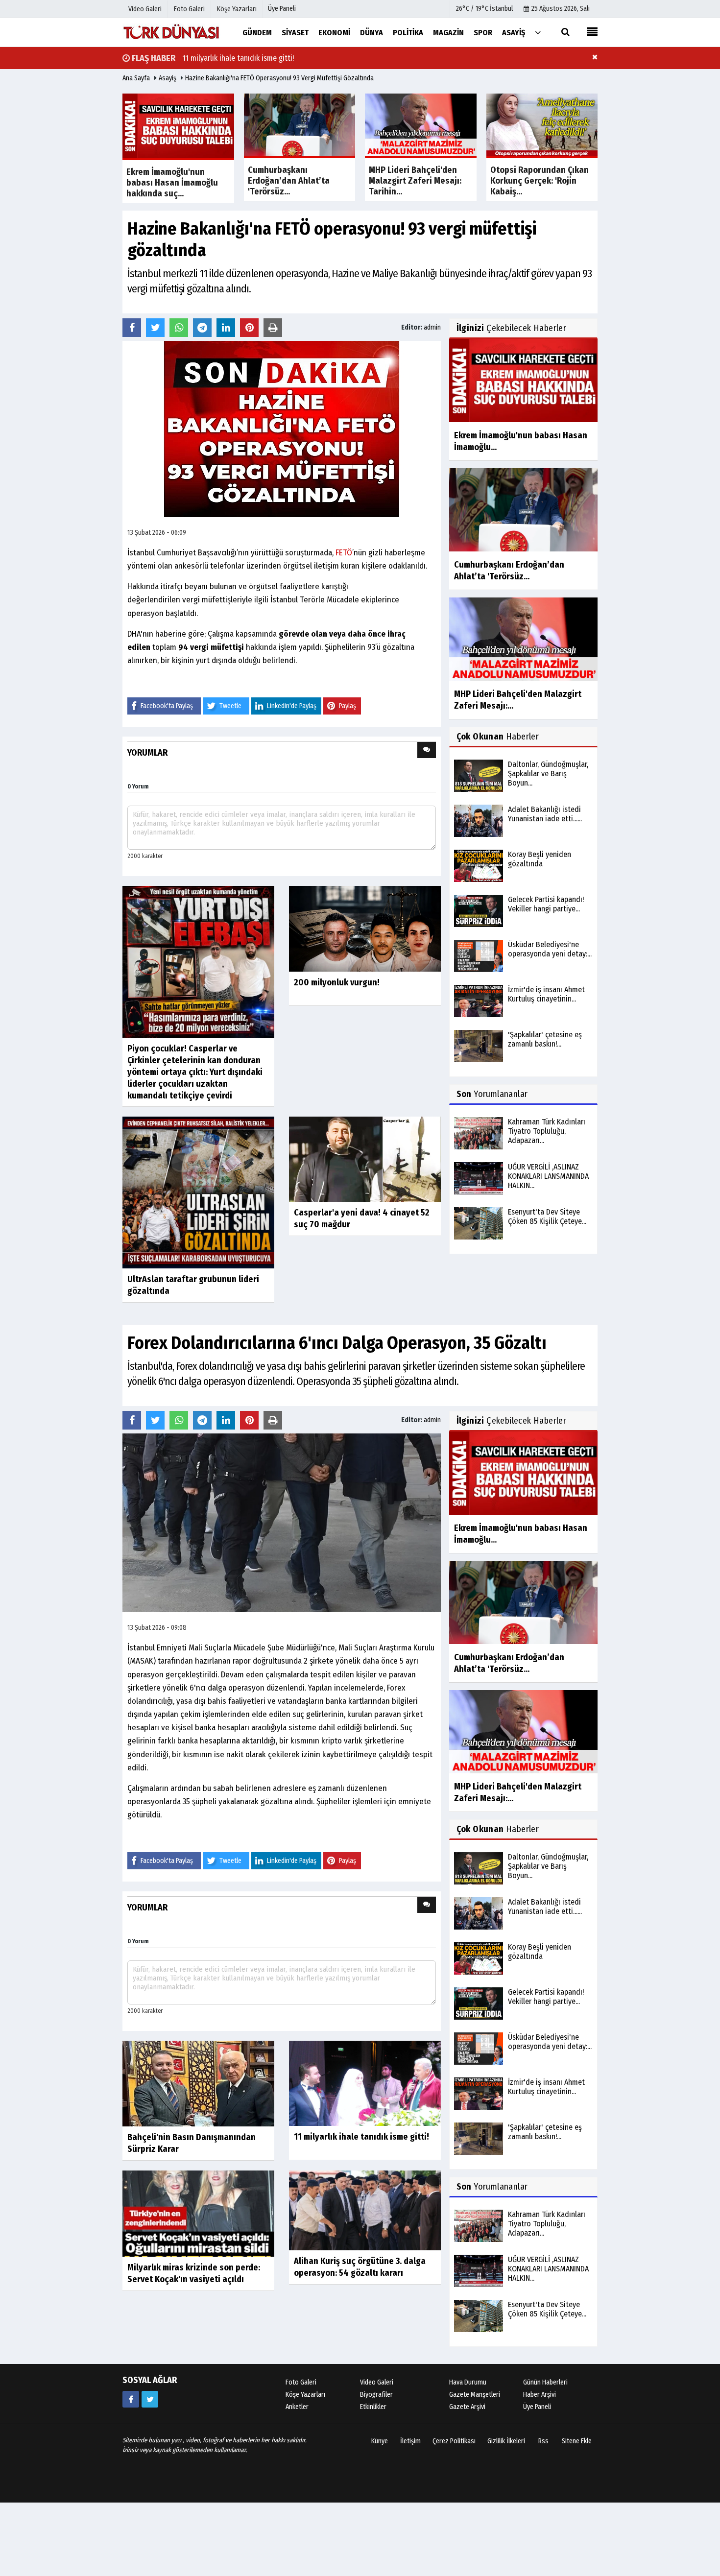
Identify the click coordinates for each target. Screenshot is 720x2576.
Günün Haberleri (545, 2382)
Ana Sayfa (136, 78)
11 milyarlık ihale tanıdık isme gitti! (238, 58)
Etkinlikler (373, 2407)
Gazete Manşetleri (475, 2395)
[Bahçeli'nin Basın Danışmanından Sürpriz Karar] (198, 2083)
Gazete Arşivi (467, 2407)
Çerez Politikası (454, 2441)
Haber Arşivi (540, 2395)
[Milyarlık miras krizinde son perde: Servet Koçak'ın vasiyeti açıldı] (198, 2213)
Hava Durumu (468, 2382)
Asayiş (168, 78)
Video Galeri (377, 2382)
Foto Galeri (301, 2382)
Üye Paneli (282, 9)
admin (432, 327)
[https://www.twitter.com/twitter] (150, 2399)
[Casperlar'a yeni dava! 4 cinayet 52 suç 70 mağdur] (365, 1159)
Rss (543, 2441)
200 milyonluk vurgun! (337, 982)
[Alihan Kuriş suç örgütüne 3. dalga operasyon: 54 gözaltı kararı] (365, 2210)
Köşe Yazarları (305, 2395)
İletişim (410, 2441)
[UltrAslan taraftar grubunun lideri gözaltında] (198, 1192)
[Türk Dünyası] (171, 32)
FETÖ (344, 553)
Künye (380, 2441)
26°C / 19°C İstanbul (484, 9)
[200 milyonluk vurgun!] (365, 928)
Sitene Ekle (577, 2441)
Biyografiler (376, 2395)
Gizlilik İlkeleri (506, 2441)
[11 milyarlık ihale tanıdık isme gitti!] (365, 2083)
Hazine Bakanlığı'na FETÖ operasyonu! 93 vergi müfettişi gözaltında (279, 78)
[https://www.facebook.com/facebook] (131, 2399)
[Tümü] (538, 32)
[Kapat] (595, 57)
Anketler (297, 2407)
